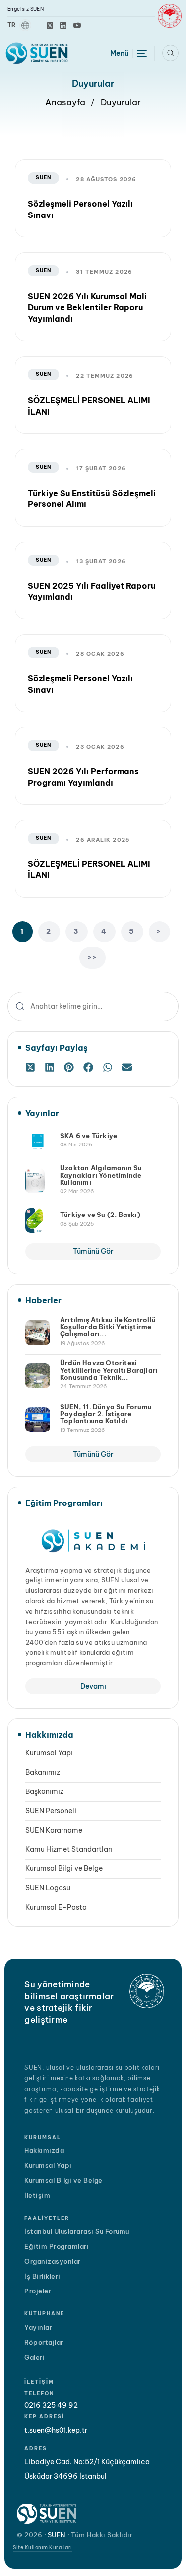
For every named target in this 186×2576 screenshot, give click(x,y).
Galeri (34, 2357)
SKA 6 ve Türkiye (89, 1136)
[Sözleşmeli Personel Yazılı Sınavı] (93, 198)
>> (93, 957)
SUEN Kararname (54, 1830)
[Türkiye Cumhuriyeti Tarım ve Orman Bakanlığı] (170, 16)
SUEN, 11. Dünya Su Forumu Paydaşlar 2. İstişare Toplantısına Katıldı (106, 1414)
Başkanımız (44, 1791)
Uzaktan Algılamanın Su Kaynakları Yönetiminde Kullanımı (101, 1175)
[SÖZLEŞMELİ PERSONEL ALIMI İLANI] (93, 859)
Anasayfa (65, 102)
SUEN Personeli (51, 1811)
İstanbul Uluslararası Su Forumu (77, 2231)
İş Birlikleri (42, 2276)
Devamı (93, 1686)
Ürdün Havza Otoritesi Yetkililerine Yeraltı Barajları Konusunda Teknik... (109, 1370)
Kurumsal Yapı (49, 1753)
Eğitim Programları (57, 2246)
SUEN (43, 178)
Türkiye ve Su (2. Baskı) (100, 1215)
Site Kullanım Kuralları (43, 2547)
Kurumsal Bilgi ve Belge (64, 1868)
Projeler (38, 2291)
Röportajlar (44, 2342)
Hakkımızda (44, 2150)
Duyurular (121, 102)
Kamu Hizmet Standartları (69, 1849)
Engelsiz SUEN (26, 9)
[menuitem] (19, 26)
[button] (170, 53)
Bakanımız (43, 1772)
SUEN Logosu (48, 1888)
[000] (31, 1067)
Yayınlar (38, 2327)
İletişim (37, 2195)
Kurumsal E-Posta (56, 1907)
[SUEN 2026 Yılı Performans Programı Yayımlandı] (93, 766)
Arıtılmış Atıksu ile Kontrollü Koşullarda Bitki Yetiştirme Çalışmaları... (108, 1327)
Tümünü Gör (93, 1251)
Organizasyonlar (53, 2261)
